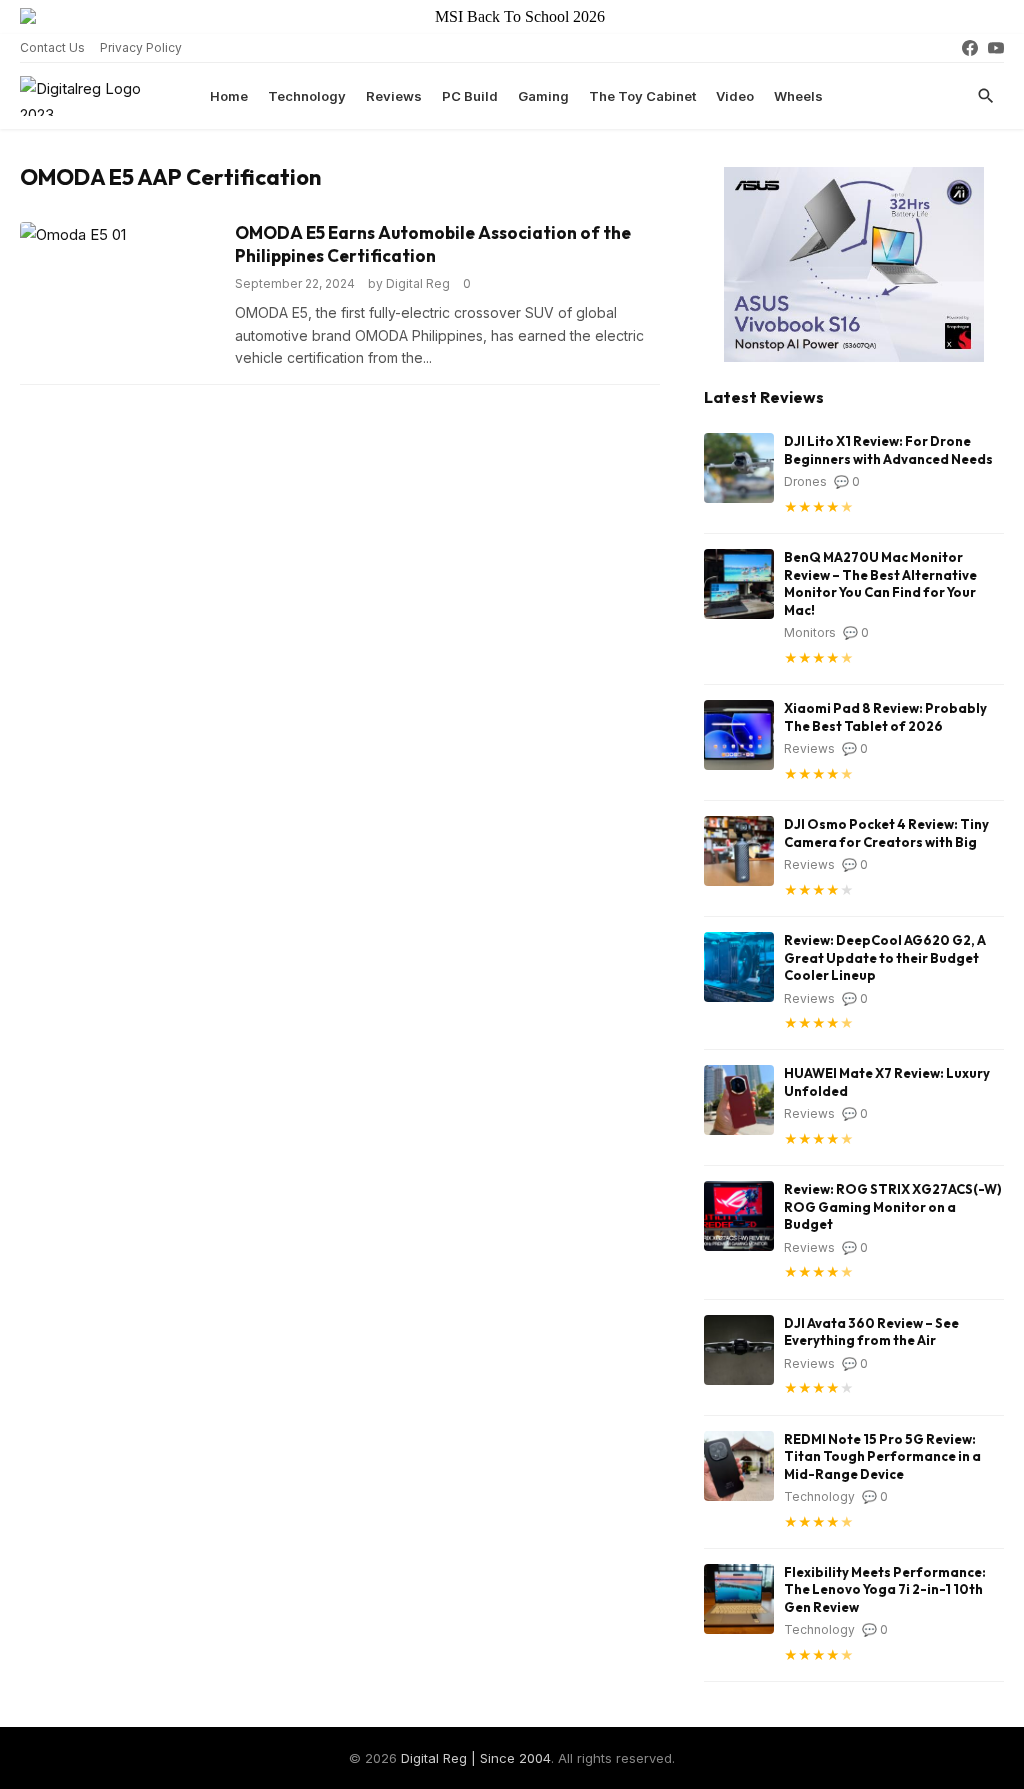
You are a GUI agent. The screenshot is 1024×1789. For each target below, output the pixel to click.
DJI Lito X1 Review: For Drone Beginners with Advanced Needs (888, 450)
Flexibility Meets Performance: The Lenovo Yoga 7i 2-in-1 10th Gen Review (885, 1589)
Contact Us (52, 47)
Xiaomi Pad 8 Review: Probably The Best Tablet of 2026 (885, 717)
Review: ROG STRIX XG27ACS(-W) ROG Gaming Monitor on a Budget (893, 1206)
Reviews (394, 96)
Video (735, 96)
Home (229, 96)
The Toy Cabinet (642, 96)
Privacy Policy (141, 47)
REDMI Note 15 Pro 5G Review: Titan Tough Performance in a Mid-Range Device (882, 1456)
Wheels (798, 96)
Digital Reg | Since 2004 (476, 1758)
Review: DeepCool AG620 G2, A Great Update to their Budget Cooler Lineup (885, 957)
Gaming (543, 96)
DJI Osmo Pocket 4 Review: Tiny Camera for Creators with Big (886, 833)
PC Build (470, 96)
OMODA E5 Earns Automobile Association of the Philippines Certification (433, 244)
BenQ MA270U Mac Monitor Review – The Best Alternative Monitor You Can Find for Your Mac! (880, 583)
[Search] (986, 96)
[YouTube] (996, 48)
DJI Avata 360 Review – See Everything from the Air (871, 1332)
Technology (307, 96)
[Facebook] (970, 48)
